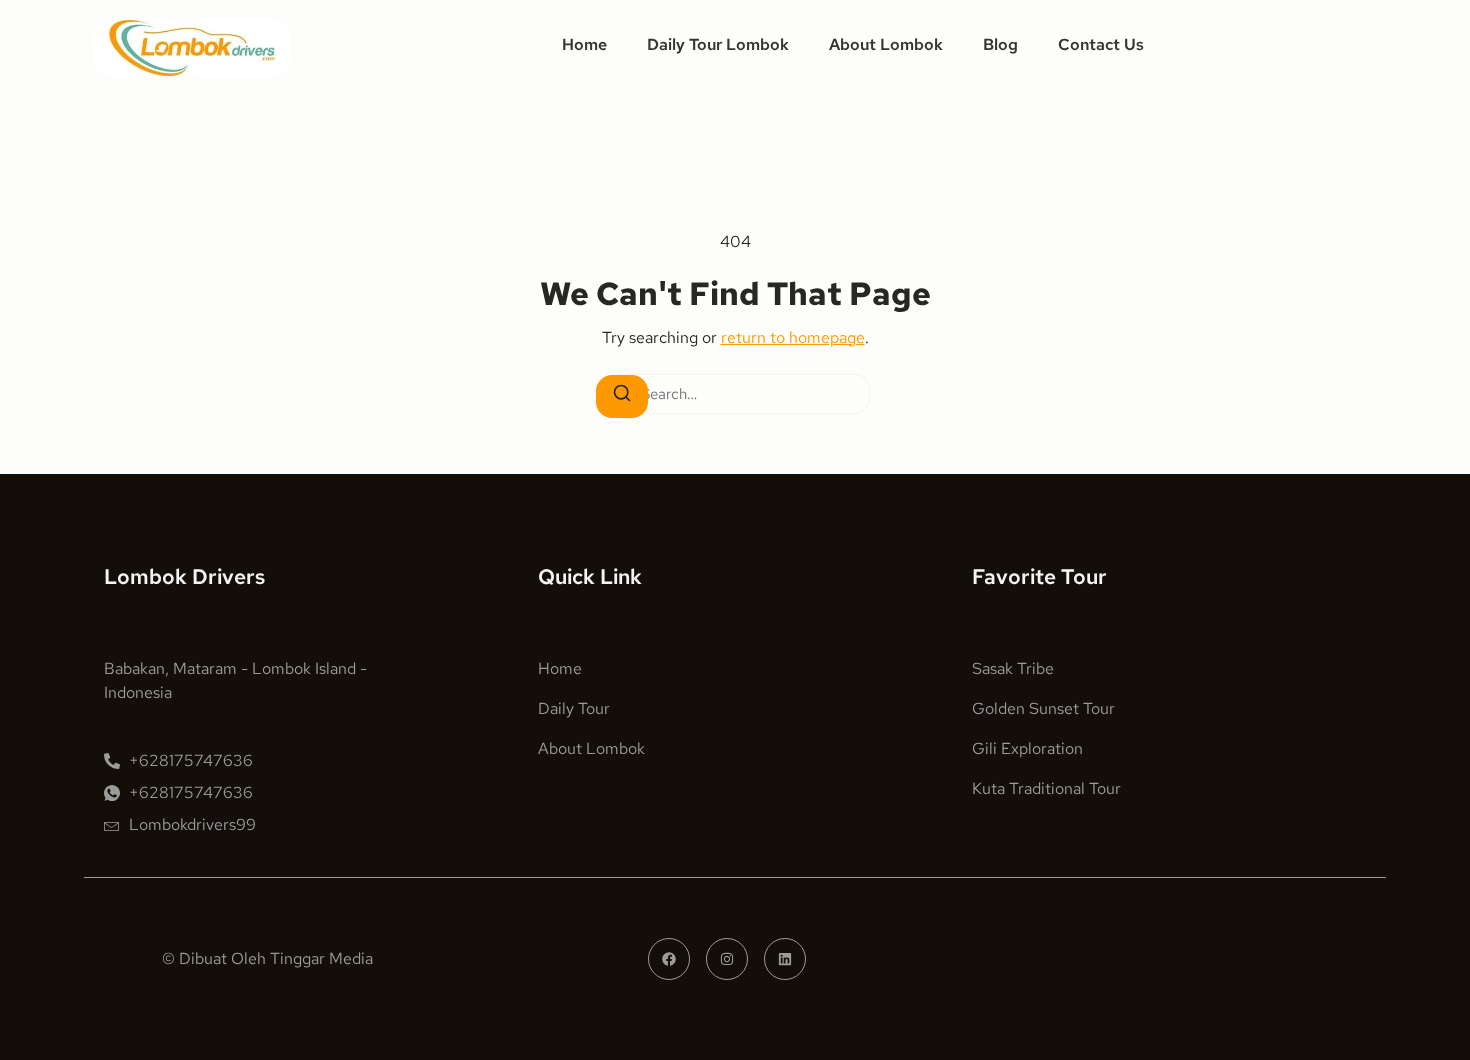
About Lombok (886, 44)
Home (584, 44)
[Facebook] (669, 959)
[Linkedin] (785, 959)
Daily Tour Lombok (718, 44)
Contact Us (1101, 44)
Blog (1000, 44)
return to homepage (793, 337)
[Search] (622, 396)
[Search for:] (735, 394)
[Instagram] (727, 959)
